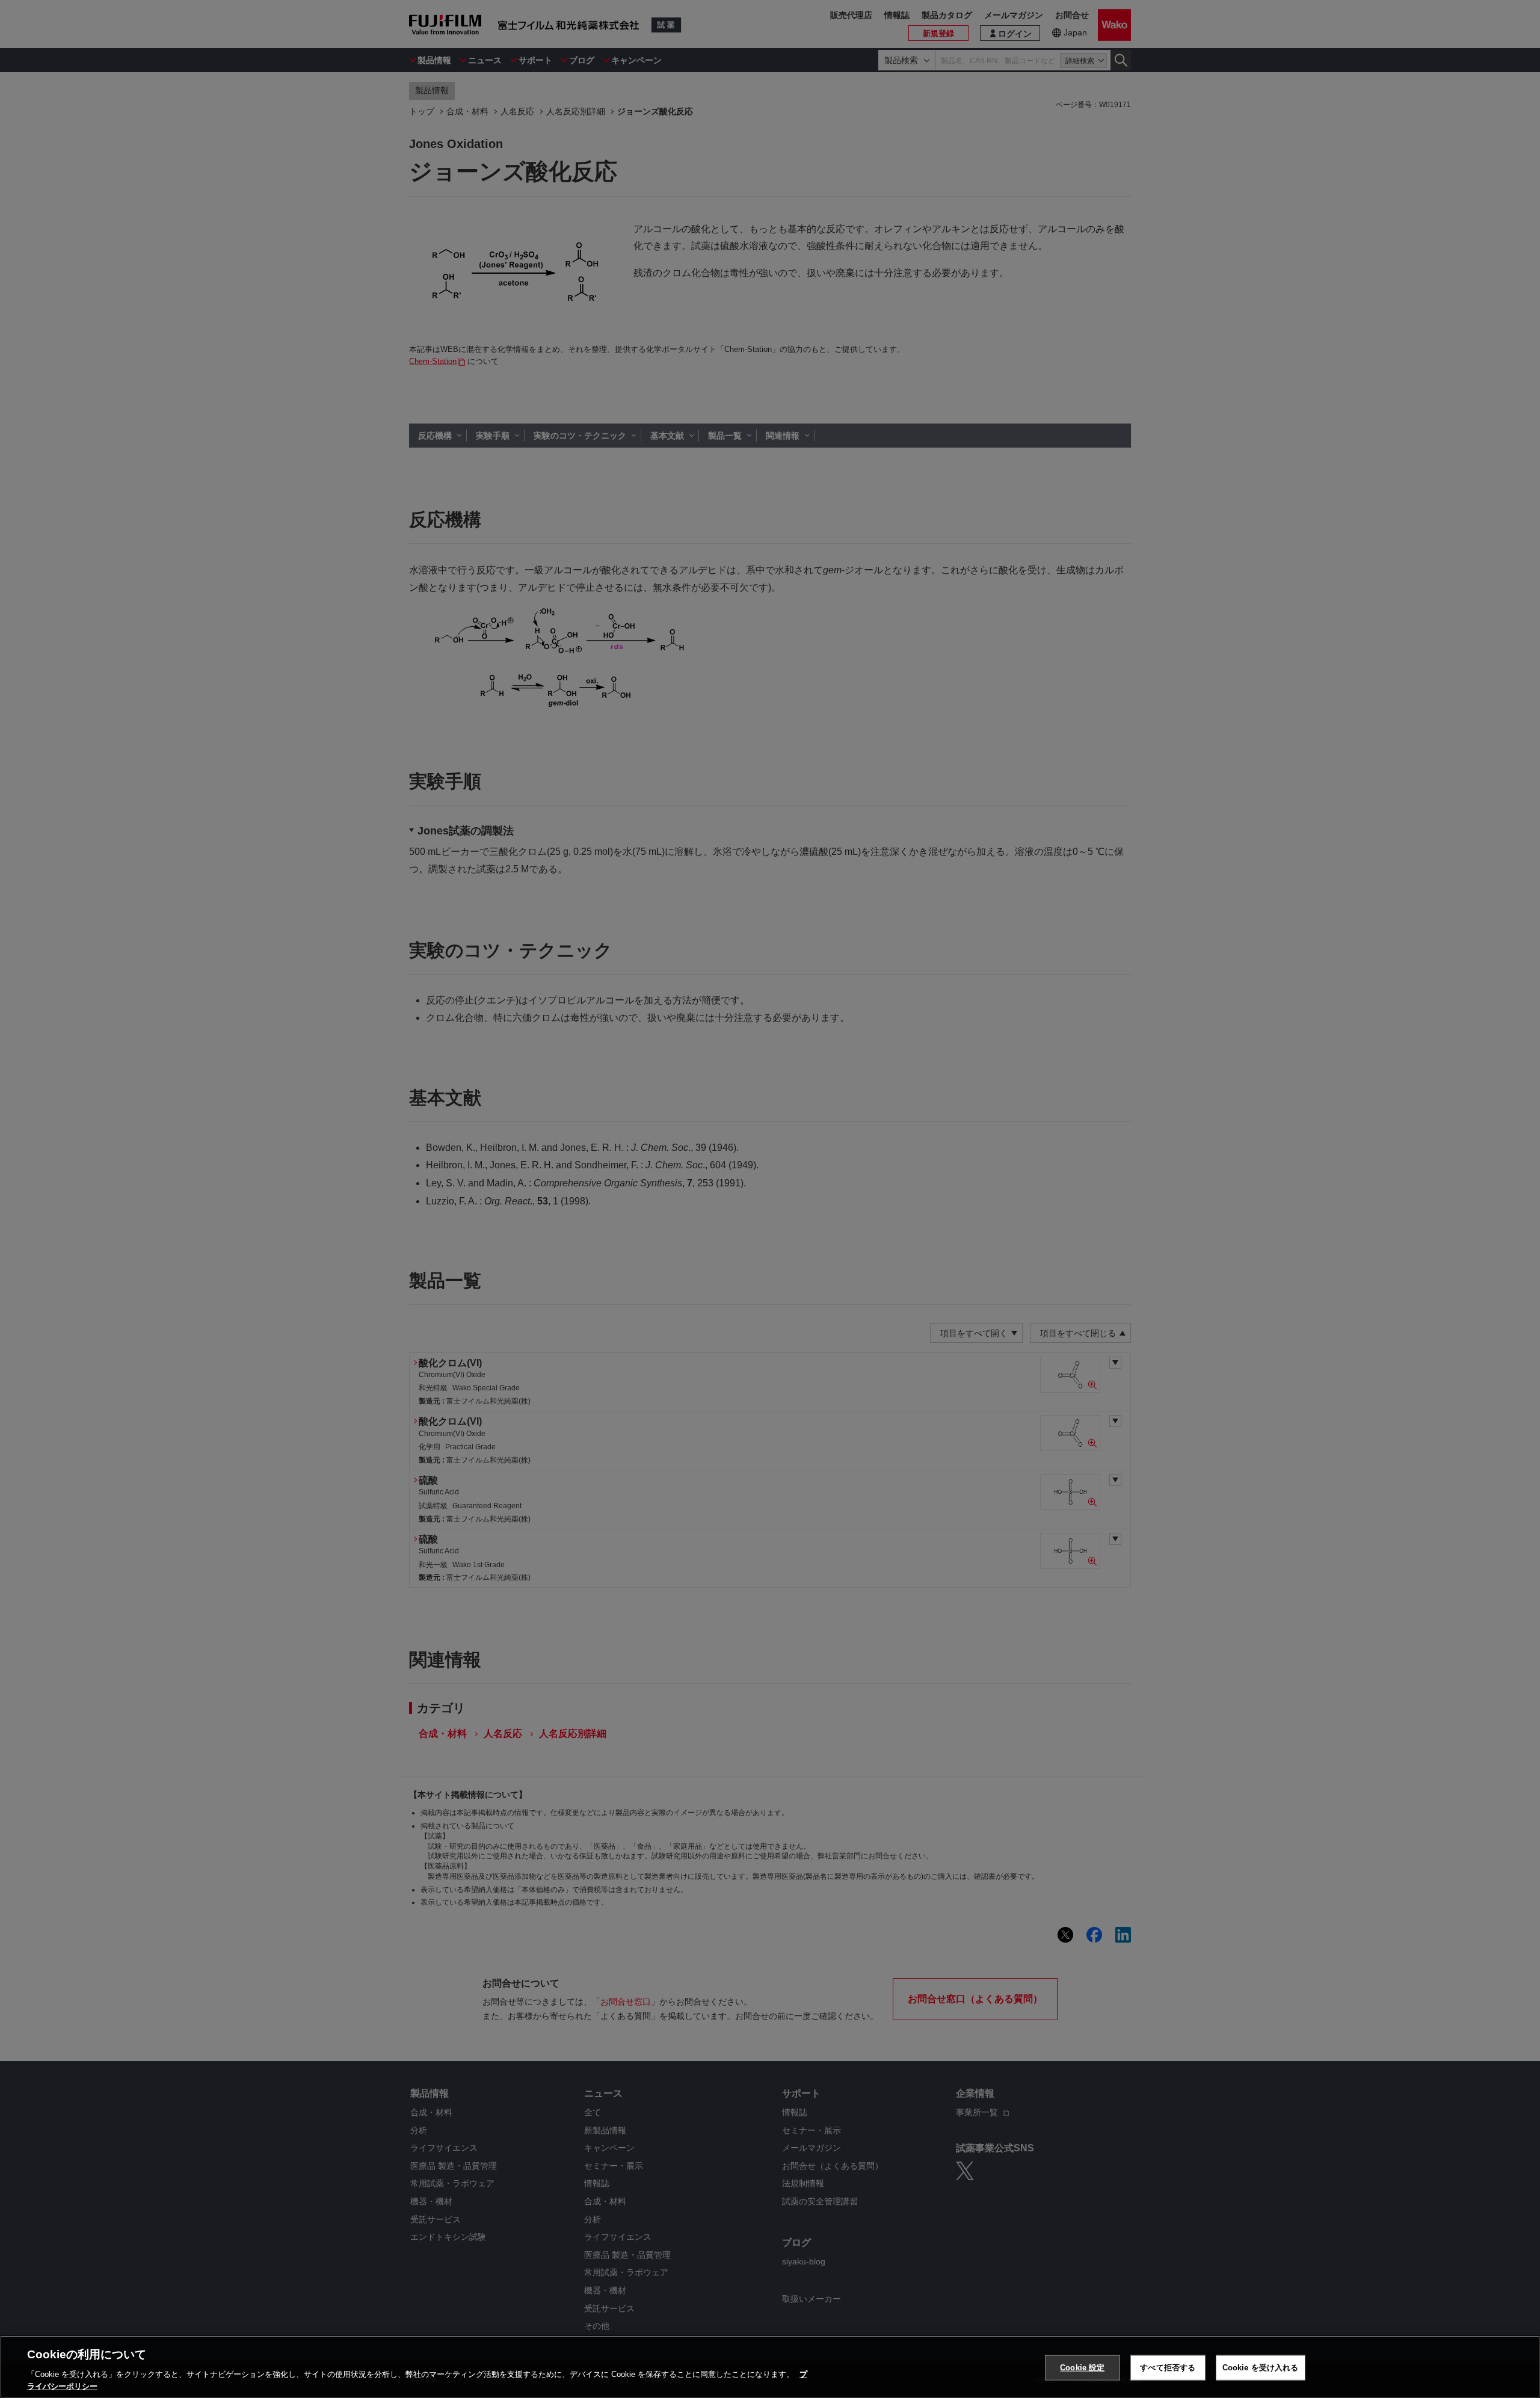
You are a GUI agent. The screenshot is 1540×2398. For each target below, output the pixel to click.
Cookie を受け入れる (1261, 2368)
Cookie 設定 (1082, 2368)
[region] (770, 2367)
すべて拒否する (1168, 2368)
